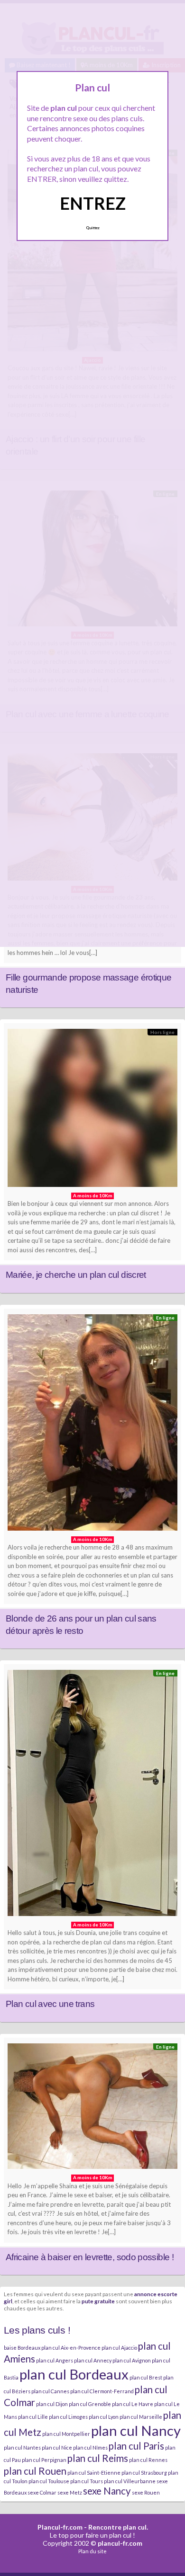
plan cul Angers (55, 2360)
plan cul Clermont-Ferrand (102, 2391)
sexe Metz (70, 2492)
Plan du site (92, 2551)
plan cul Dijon (52, 2404)
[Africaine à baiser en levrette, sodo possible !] (92, 2109)
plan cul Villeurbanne (130, 2481)
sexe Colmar (42, 2492)
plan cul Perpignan (44, 2460)
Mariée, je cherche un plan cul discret (76, 1275)
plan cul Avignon (132, 2360)
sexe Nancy (107, 2491)
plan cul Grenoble (90, 2404)
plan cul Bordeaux (74, 2374)
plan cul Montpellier (66, 2434)
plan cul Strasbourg (144, 2473)
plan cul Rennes (148, 2460)
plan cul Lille (33, 2417)
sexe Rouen (146, 2492)
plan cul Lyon (104, 2417)
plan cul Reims (98, 2458)
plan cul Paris (136, 2446)
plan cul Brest (146, 2377)
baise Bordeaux (22, 2348)
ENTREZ (93, 203)
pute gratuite (98, 2301)
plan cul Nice (57, 2447)
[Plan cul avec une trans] (92, 1795)
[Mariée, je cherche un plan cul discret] (92, 1110)
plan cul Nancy (136, 2430)
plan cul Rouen (35, 2471)
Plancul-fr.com (60, 2527)
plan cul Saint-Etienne (94, 2473)
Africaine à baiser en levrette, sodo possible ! (90, 2257)
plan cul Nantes (22, 2447)
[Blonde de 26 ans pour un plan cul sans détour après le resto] (92, 1425)
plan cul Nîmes (90, 2447)
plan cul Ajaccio (119, 2348)
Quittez (93, 228)
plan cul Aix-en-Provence (71, 2348)
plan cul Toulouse (49, 2481)
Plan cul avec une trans (50, 2004)
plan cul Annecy (93, 2360)
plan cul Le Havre (133, 2404)
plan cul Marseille (141, 2417)
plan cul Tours (87, 2481)
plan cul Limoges (68, 2417)
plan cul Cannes (50, 2391)
